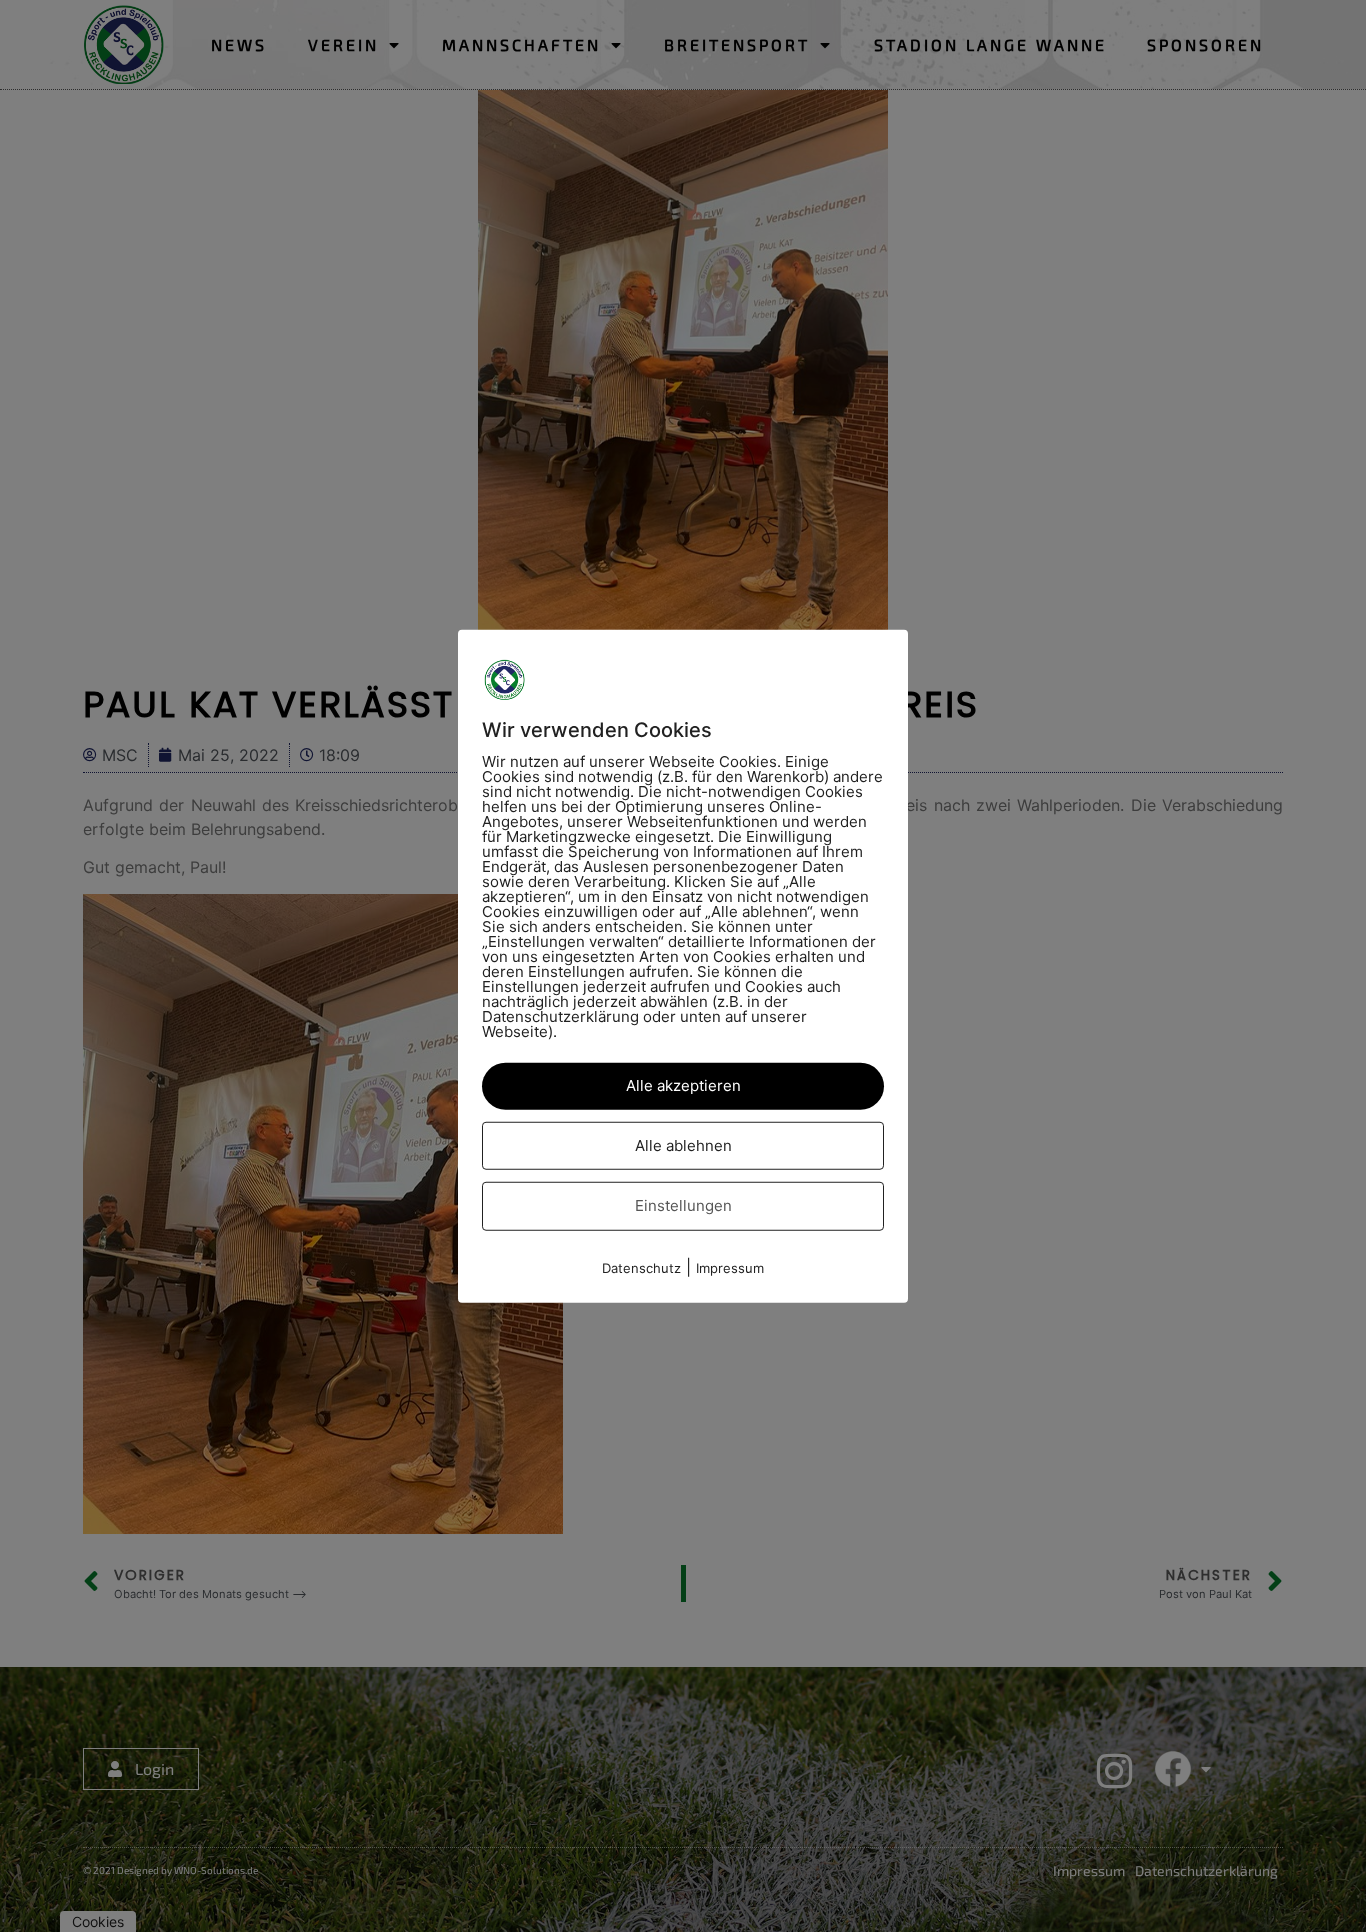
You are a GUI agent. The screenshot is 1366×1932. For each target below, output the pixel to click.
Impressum (730, 1267)
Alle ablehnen (683, 1144)
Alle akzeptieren (683, 1085)
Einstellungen (683, 1205)
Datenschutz (641, 1267)
